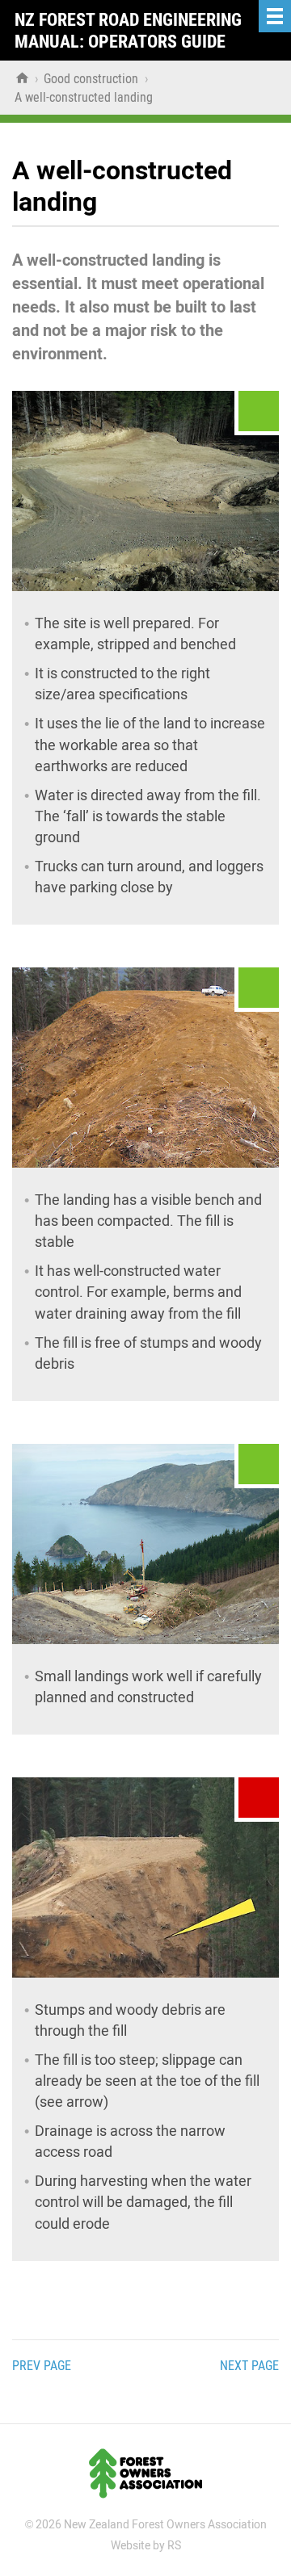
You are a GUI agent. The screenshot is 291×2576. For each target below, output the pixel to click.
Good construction (93, 79)
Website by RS (146, 2545)
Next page (249, 2366)
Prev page (42, 2366)
